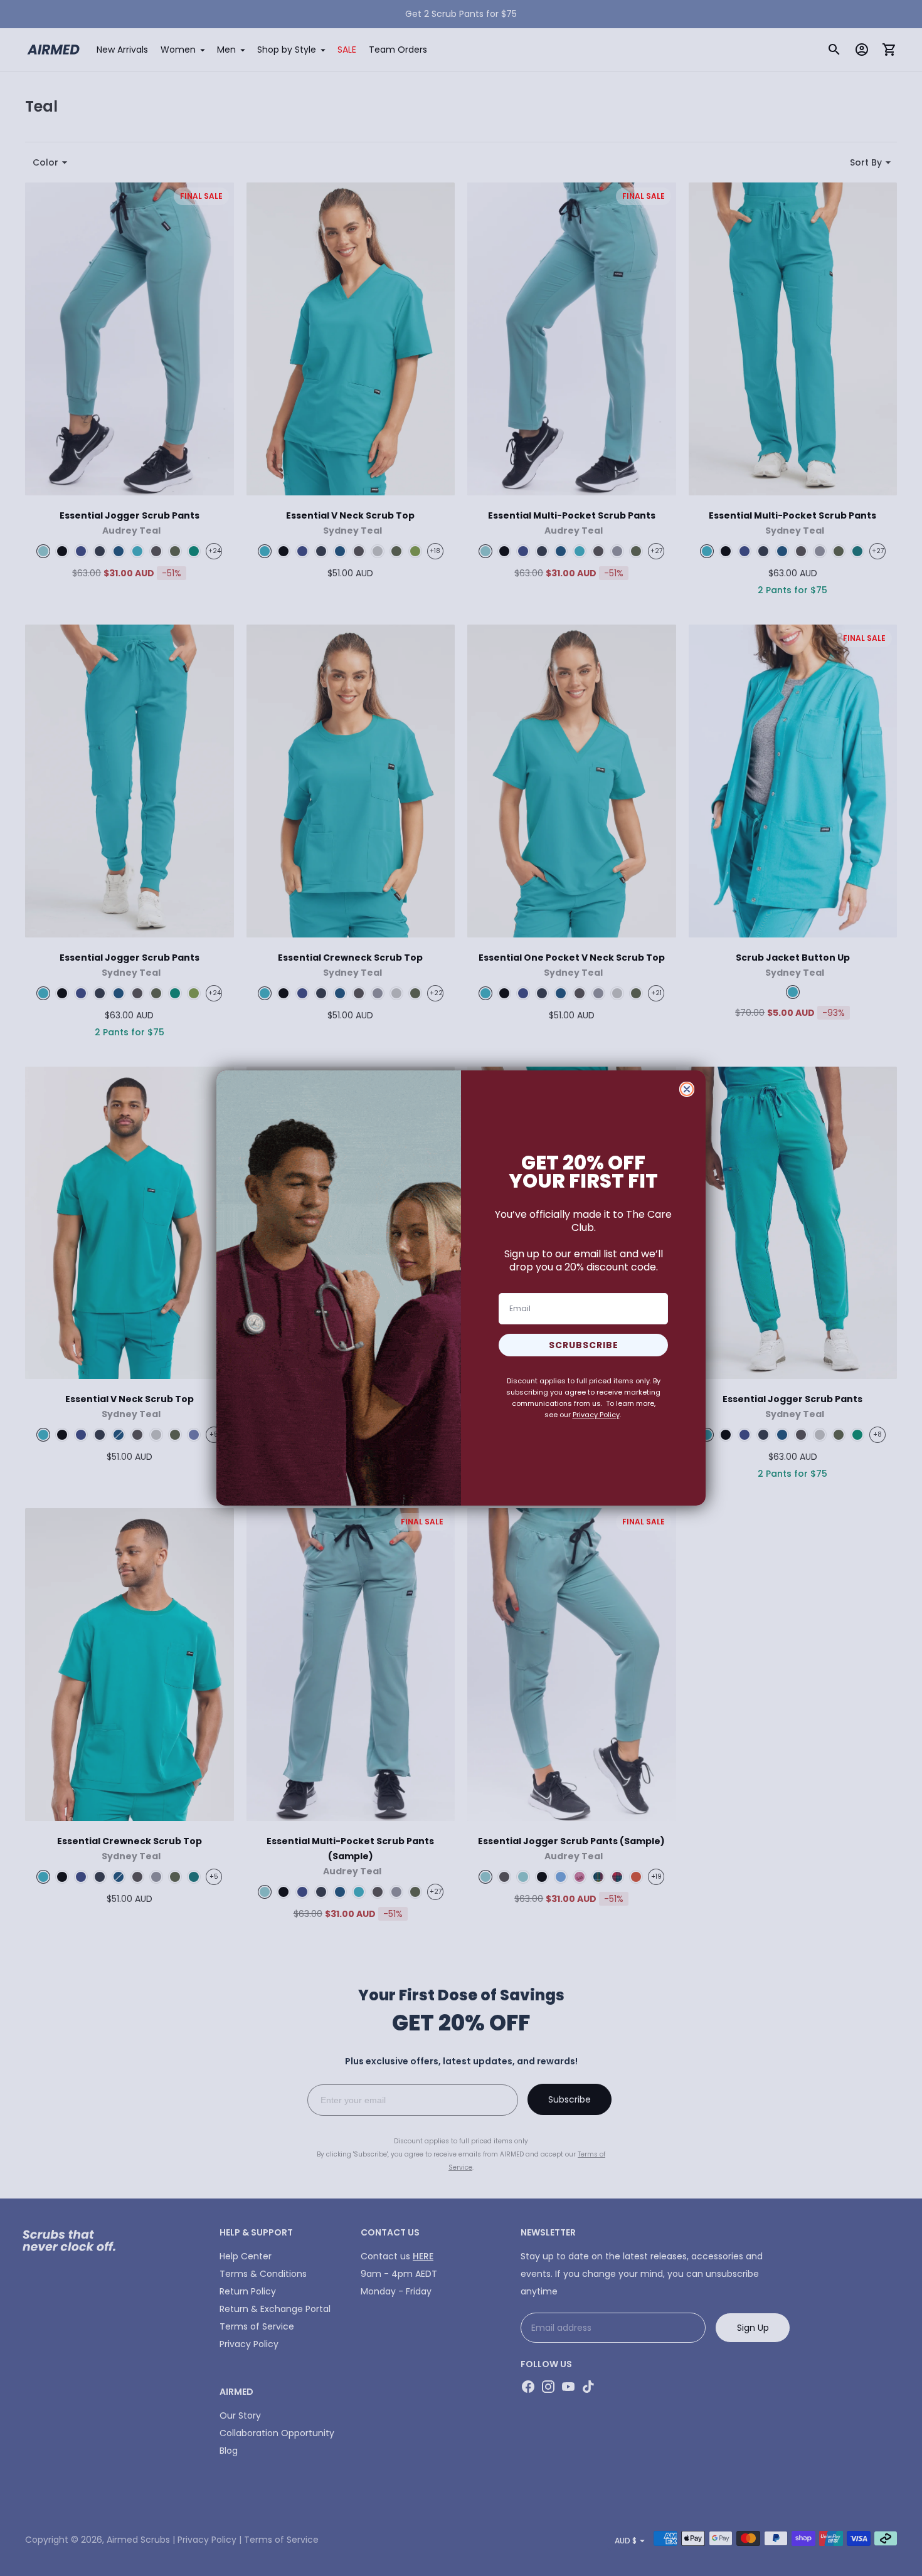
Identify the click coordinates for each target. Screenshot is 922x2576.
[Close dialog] (687, 1089)
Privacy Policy (596, 1415)
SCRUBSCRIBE (584, 1345)
